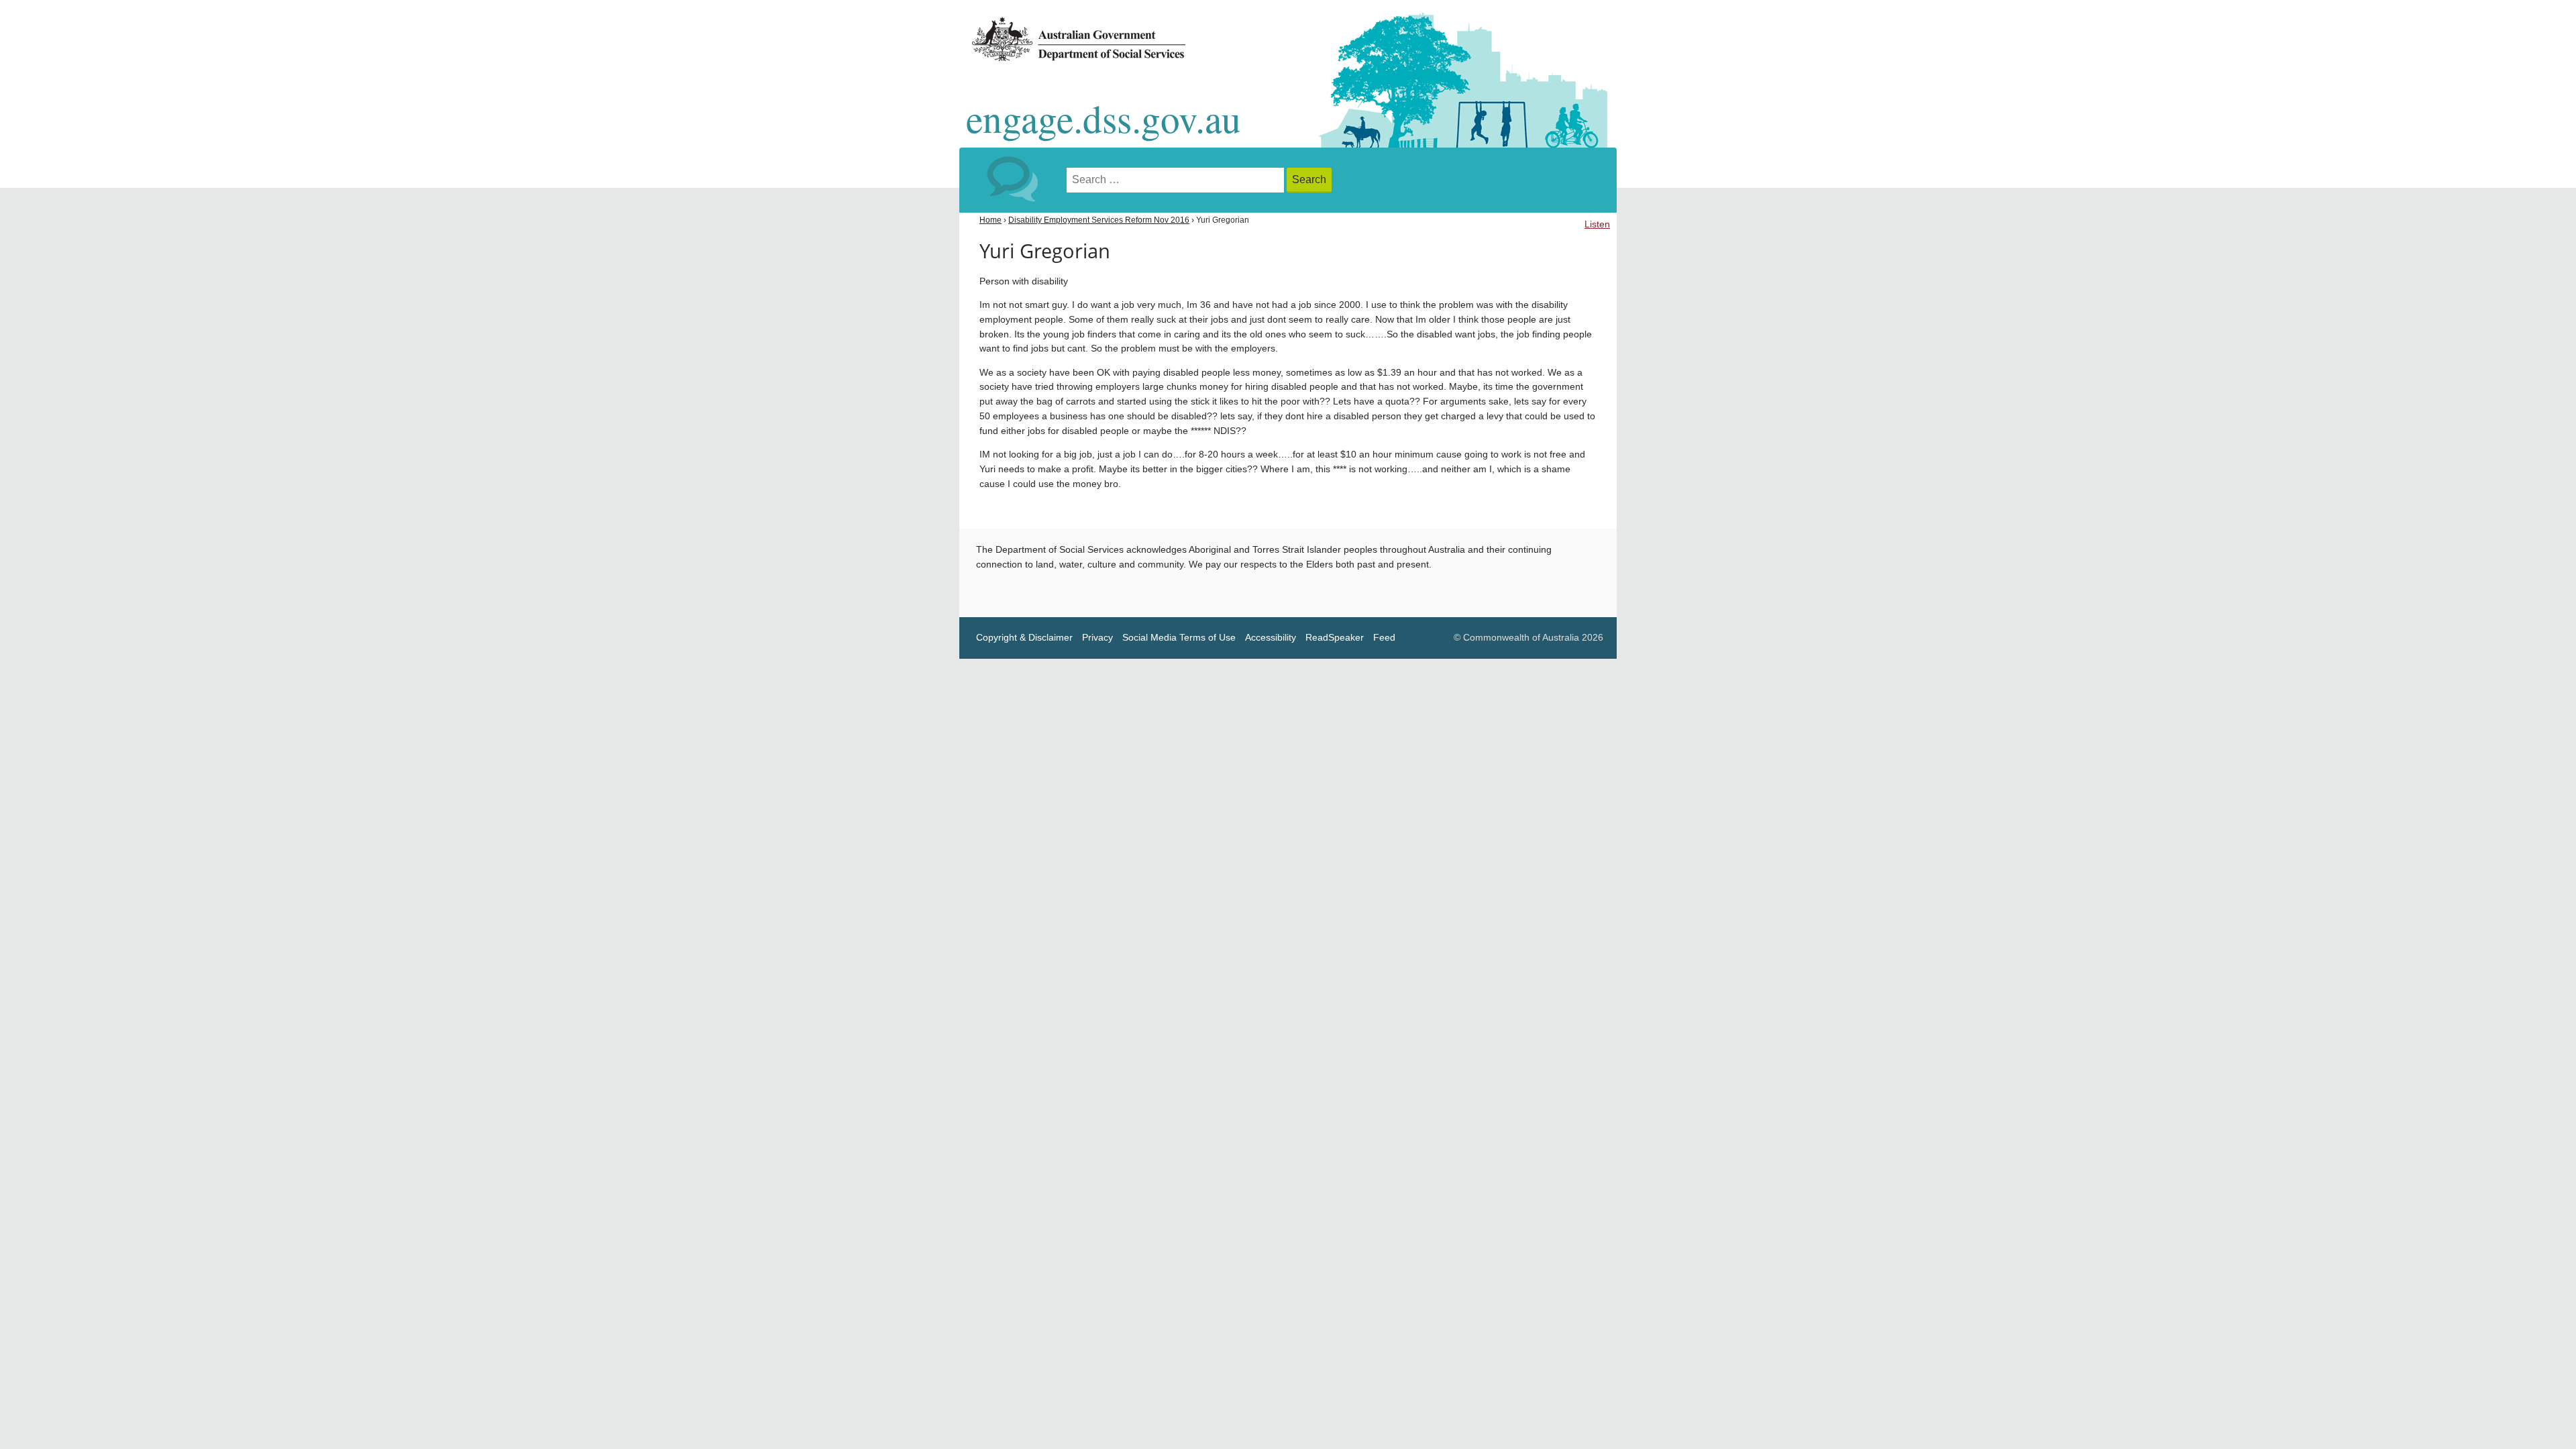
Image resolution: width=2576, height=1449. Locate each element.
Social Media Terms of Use (1179, 638)
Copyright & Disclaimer (1024, 638)
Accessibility (1271, 638)
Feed (1384, 638)
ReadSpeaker (1335, 638)
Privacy (1097, 638)
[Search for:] (1177, 180)
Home (990, 220)
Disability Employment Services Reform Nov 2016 (1099, 220)
